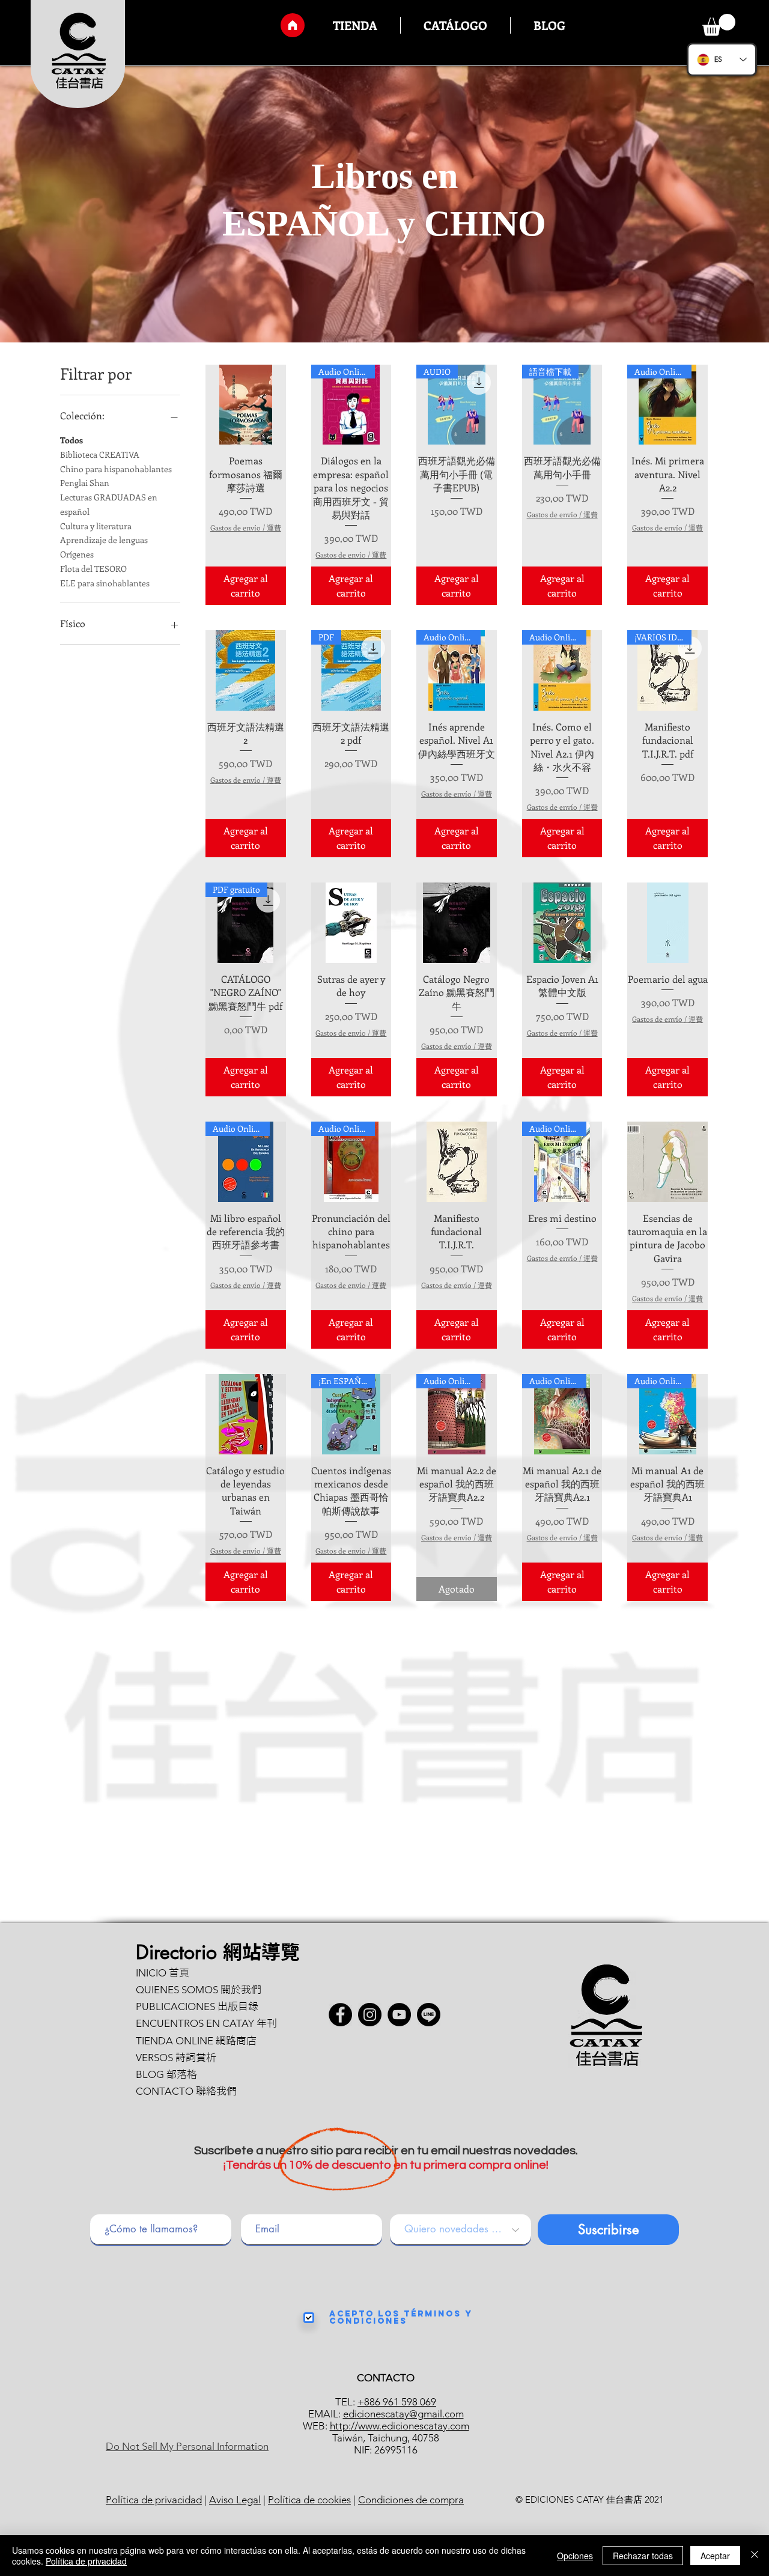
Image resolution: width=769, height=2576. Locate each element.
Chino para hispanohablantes (116, 469)
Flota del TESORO (93, 569)
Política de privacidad (154, 2500)
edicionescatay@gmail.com (403, 2414)
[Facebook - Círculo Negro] (340, 2015)
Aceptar (715, 2556)
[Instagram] (370, 2015)
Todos (71, 440)
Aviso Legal (235, 2500)
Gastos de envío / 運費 (246, 528)
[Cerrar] (755, 2556)
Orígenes (77, 554)
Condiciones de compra (411, 2500)
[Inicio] (293, 25)
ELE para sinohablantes (105, 583)
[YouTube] (399, 2015)
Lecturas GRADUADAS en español (109, 504)
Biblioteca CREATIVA (100, 454)
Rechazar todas (643, 2556)
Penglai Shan (85, 483)
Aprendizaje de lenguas (104, 540)
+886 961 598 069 (397, 2402)
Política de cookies (309, 2500)
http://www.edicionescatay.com (400, 2426)
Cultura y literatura (96, 526)
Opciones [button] (575, 2556)
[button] (719, 25)
